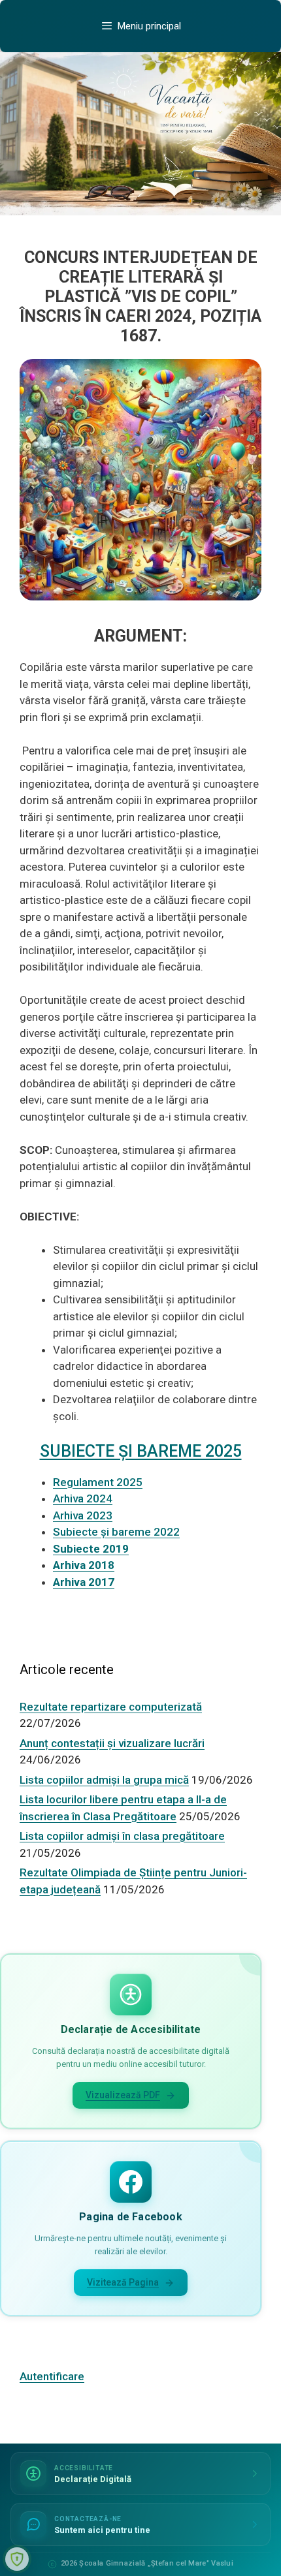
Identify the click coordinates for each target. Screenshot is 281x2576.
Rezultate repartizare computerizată (111, 1707)
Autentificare (52, 2376)
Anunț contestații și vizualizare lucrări (112, 1743)
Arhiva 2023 (83, 1515)
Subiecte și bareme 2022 (116, 1532)
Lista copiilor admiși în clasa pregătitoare (122, 1836)
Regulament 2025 (98, 1482)
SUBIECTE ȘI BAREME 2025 (141, 1451)
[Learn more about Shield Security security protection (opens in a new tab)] (17, 2559)
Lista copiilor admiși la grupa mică (104, 1780)
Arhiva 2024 (83, 1498)
